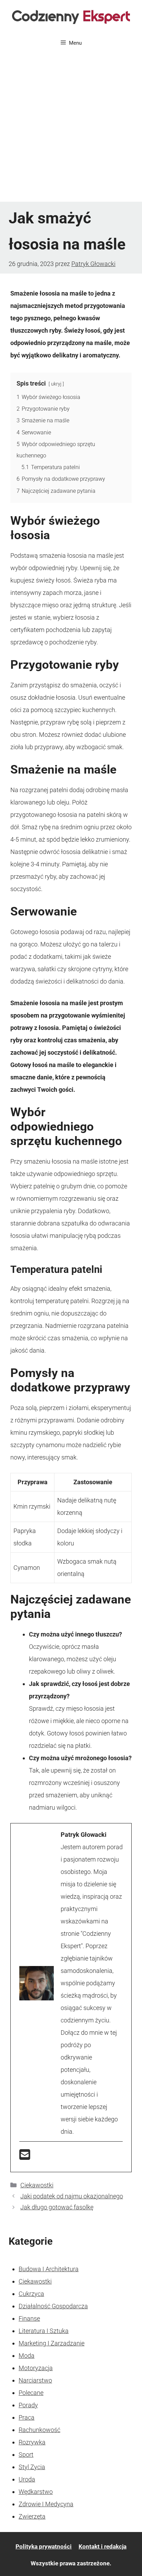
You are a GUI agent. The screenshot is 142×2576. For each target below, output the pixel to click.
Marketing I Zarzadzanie (52, 2343)
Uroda (27, 2479)
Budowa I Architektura (49, 2269)
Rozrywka (32, 2442)
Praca (27, 2417)
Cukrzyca (31, 2294)
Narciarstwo (35, 2380)
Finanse (29, 2318)
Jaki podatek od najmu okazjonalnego (72, 2196)
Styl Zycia (32, 2467)
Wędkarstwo (36, 2492)
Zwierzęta (32, 2516)
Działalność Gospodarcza (53, 2306)
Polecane (31, 2393)
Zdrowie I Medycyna (46, 2504)
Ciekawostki (37, 2185)
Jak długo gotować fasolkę (57, 2207)
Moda (27, 2356)
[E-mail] (25, 2157)
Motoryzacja (36, 2368)
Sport (26, 2455)
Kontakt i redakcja (103, 2546)
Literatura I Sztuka (44, 2331)
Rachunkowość (39, 2430)
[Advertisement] (71, 127)
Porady (28, 2405)
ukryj (56, 384)
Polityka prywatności (44, 2546)
